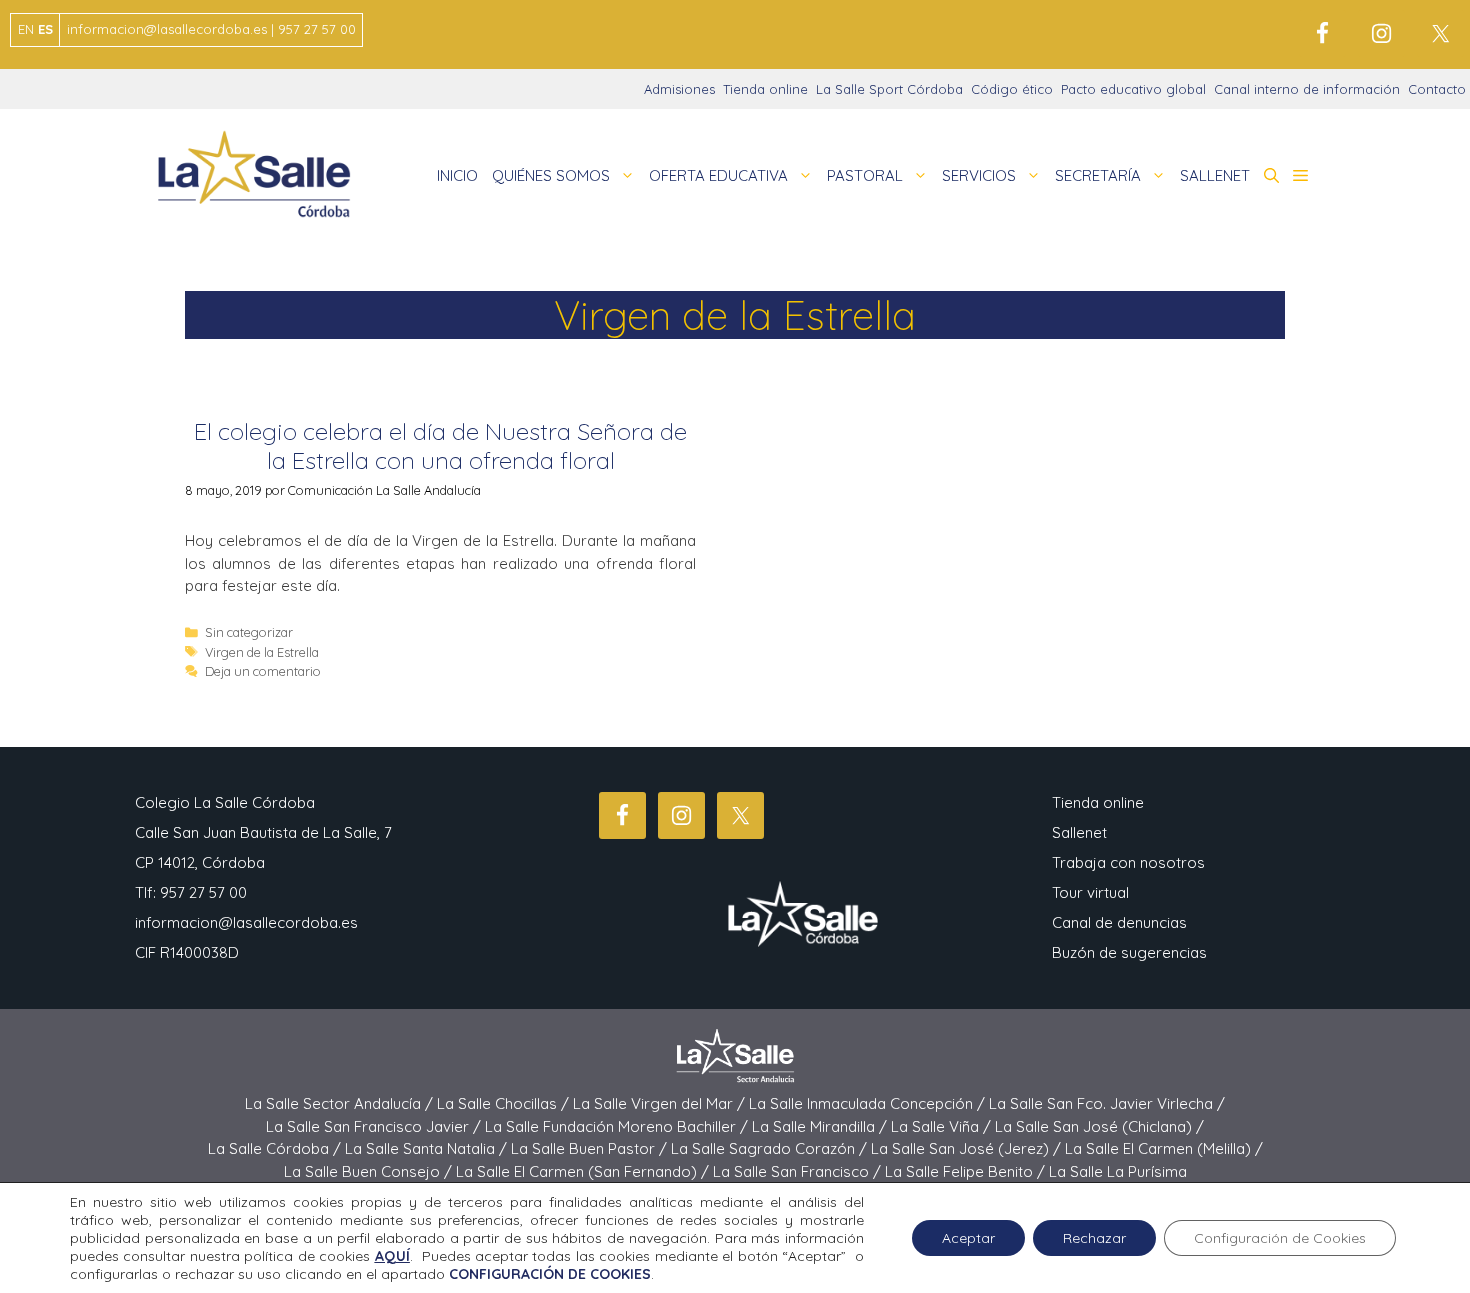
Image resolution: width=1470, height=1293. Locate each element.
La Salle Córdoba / (276, 1148)
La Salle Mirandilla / (821, 1126)
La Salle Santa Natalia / (428, 1148)
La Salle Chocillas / (505, 1103)
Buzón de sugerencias (1129, 952)
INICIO (457, 175)
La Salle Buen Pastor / (591, 1148)
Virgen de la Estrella (262, 652)
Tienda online (765, 89)
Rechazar (1094, 1238)
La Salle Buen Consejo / (370, 1171)
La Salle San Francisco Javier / (375, 1126)
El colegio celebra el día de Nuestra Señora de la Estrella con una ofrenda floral (440, 445)
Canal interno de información (1307, 89)
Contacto (1437, 89)
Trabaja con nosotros (1128, 862)
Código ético (1012, 89)
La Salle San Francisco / (799, 1171)
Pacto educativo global (1133, 89)
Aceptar (968, 1238)
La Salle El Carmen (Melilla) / (1164, 1148)
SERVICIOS (979, 175)
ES (45, 29)
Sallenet (1079, 832)
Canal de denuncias (1119, 922)
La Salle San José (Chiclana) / (1099, 1126)
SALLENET (1215, 175)
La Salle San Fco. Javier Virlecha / (1107, 1103)
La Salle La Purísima (1118, 1171)
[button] (1271, 176)
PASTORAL (865, 175)
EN (26, 29)
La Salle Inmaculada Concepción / (869, 1103)
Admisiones (679, 89)
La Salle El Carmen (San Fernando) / (584, 1171)
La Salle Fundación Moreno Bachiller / (618, 1126)
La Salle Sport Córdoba (889, 89)
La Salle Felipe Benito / (967, 1171)
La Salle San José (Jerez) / (968, 1148)
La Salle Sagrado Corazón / (771, 1148)
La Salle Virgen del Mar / (661, 1103)
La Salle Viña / (943, 1126)
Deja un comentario (263, 671)
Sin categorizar (249, 632)
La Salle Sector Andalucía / (341, 1103)
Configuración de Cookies (1280, 1238)
